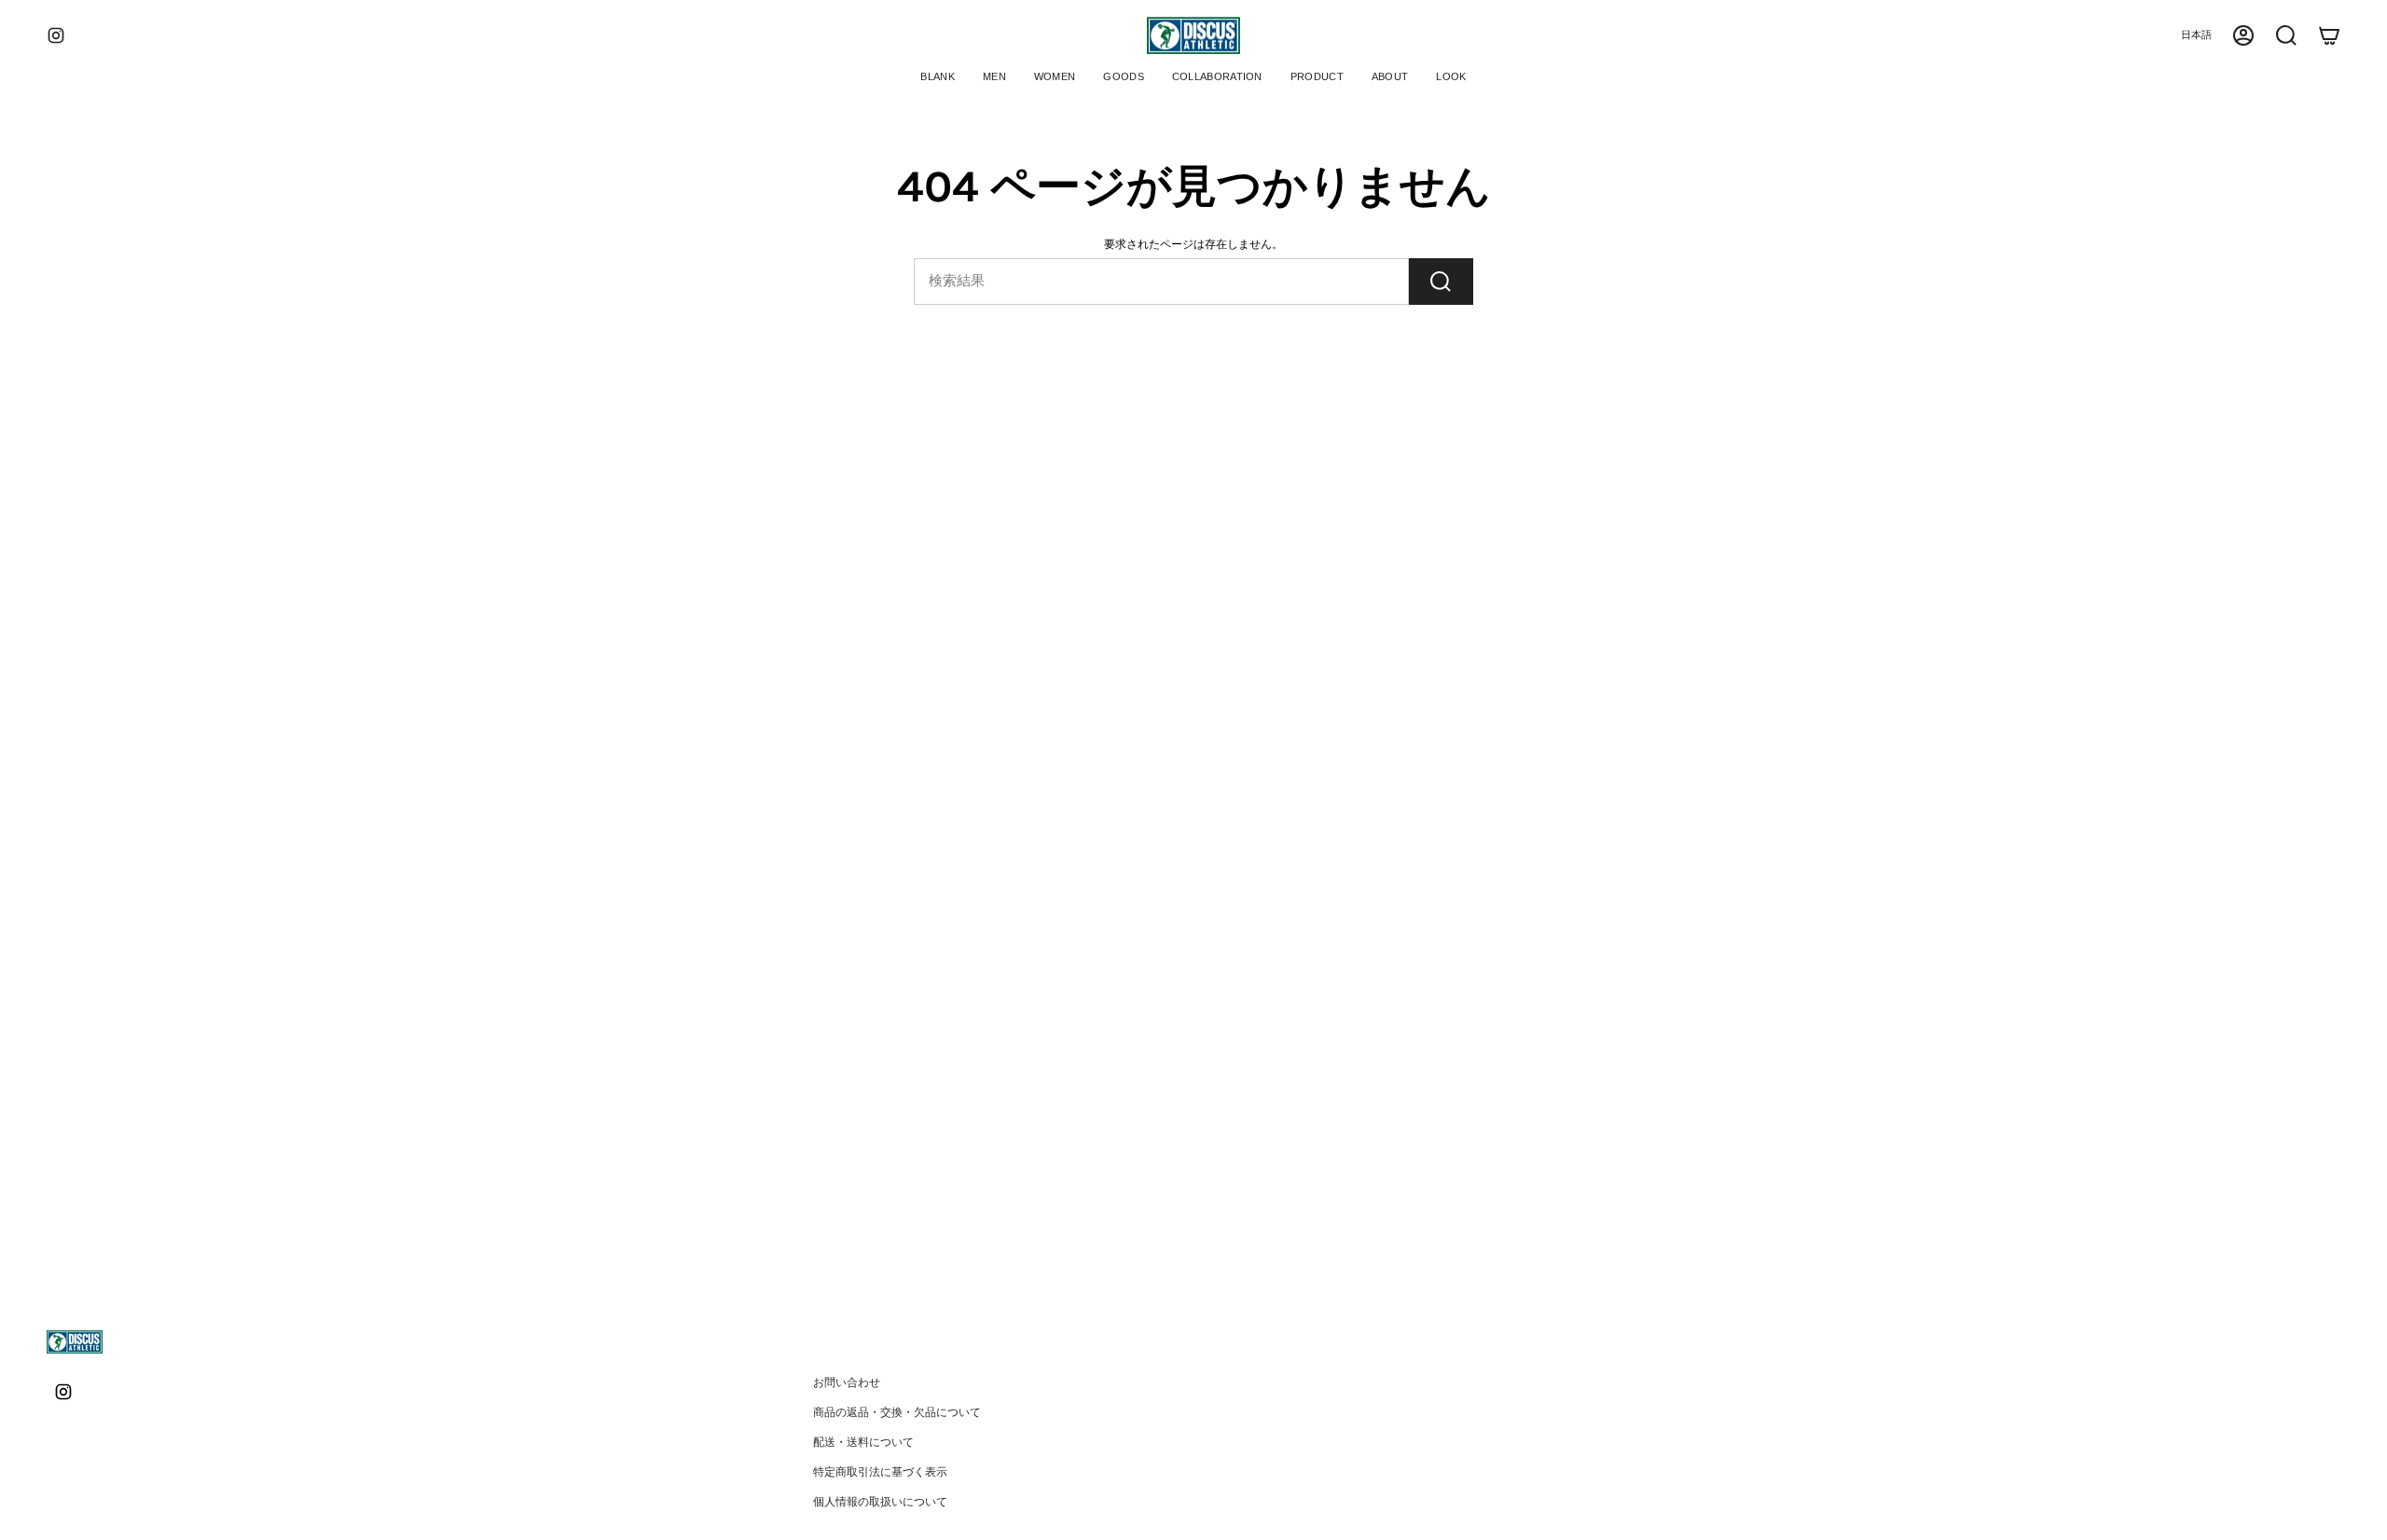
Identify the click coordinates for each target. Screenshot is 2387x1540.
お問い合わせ (847, 1382)
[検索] (1441, 282)
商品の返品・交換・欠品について (897, 1412)
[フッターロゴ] (75, 1342)
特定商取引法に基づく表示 (880, 1472)
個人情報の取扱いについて (880, 1502)
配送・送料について (863, 1442)
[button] (994, 78)
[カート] (2329, 35)
